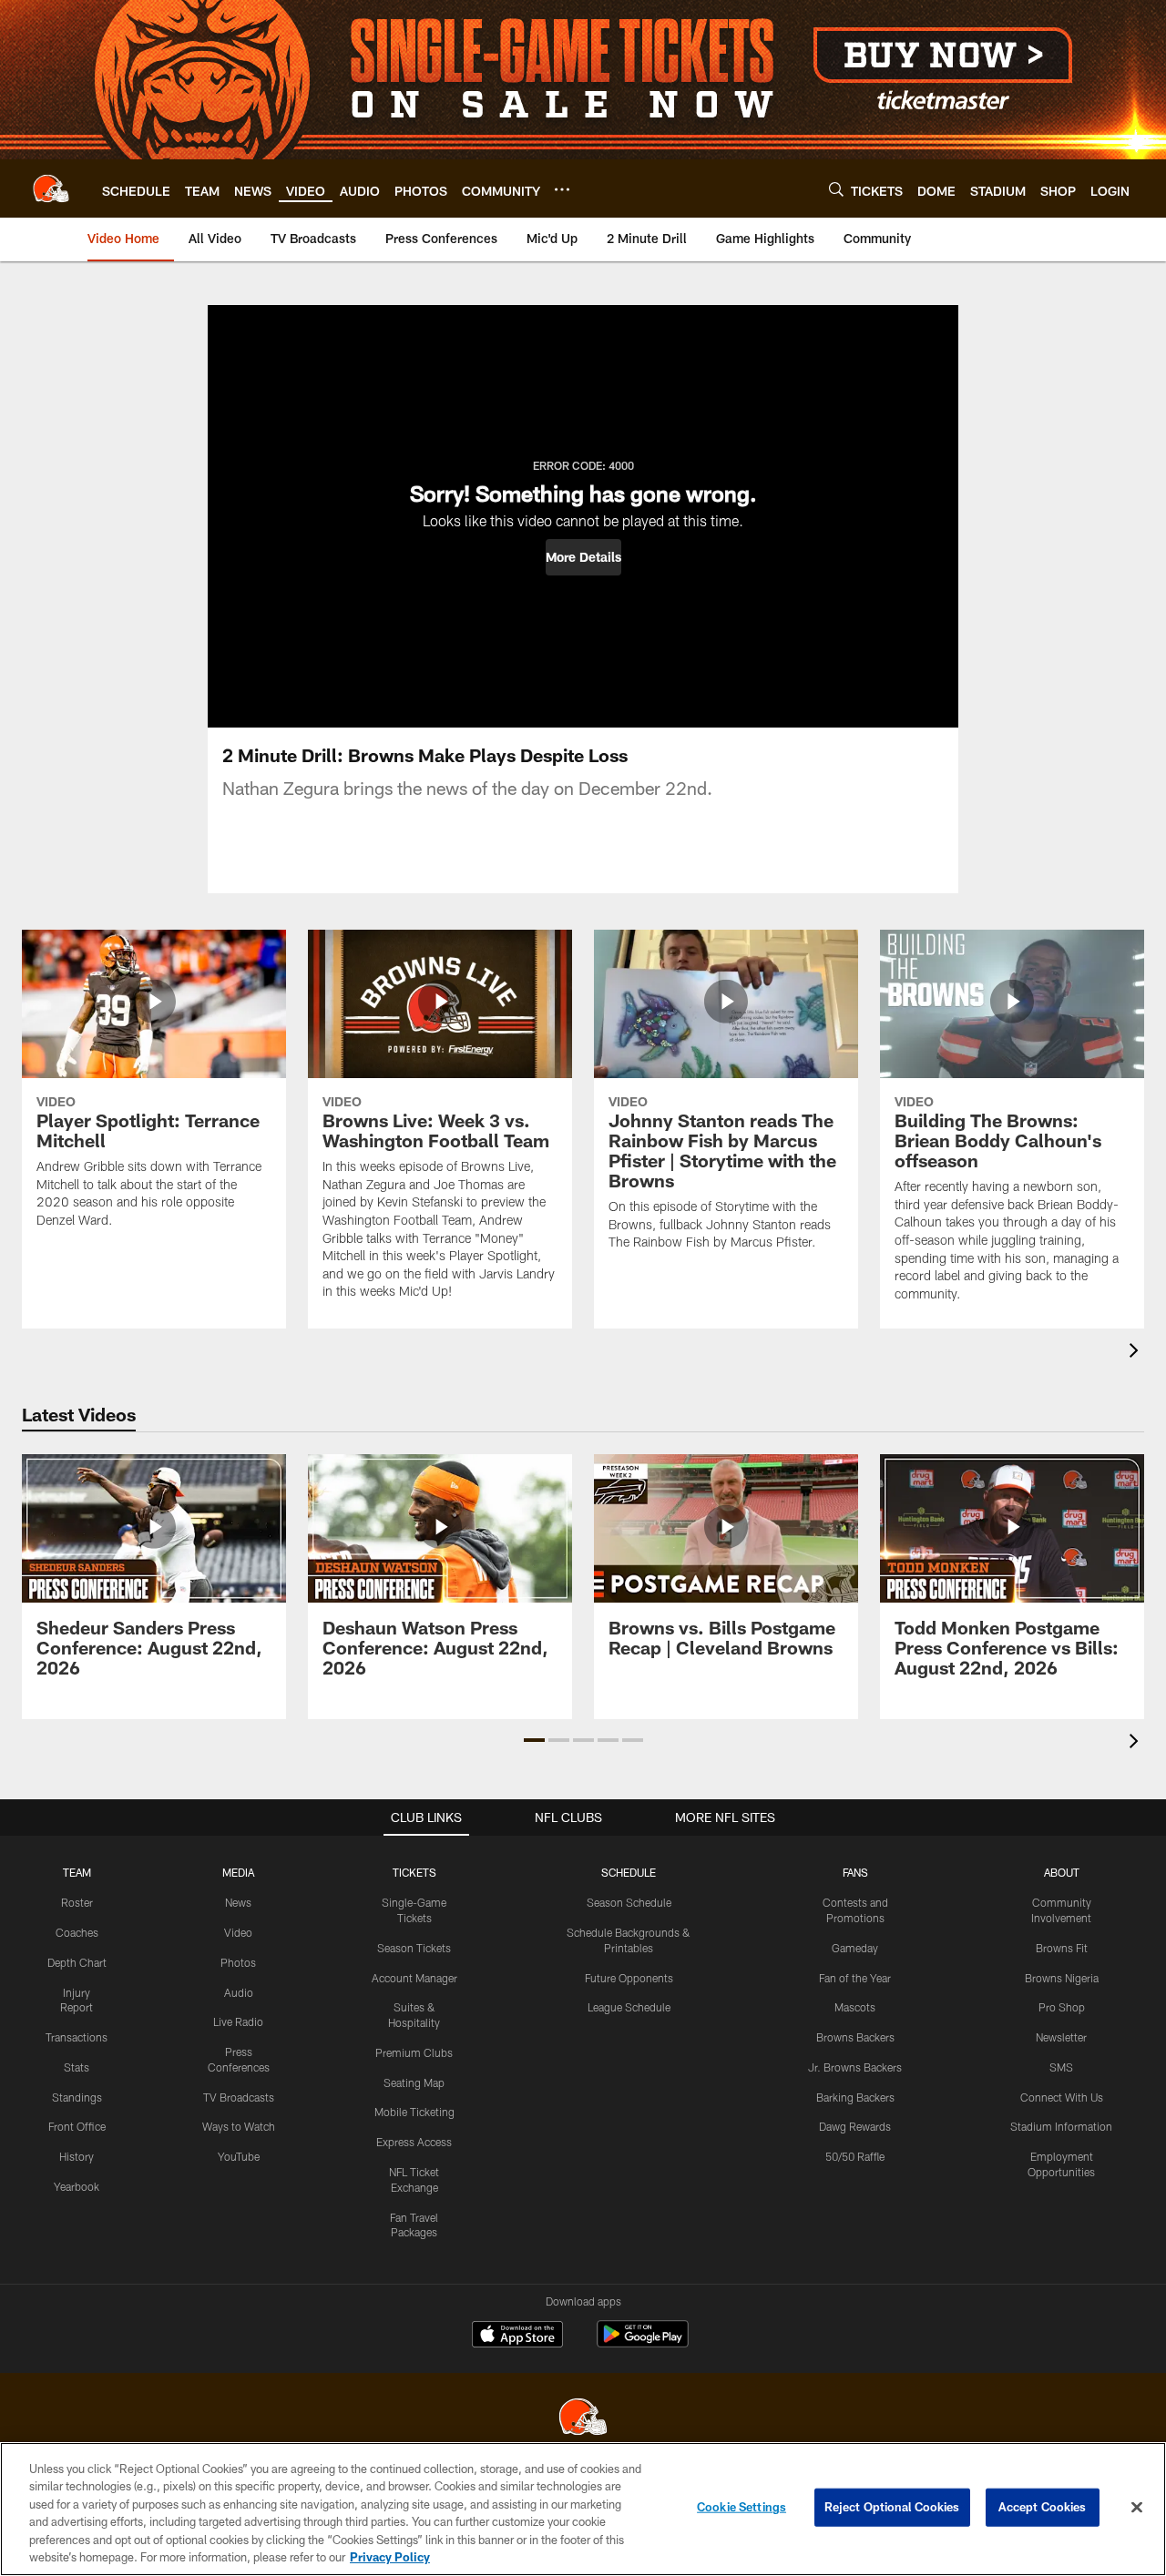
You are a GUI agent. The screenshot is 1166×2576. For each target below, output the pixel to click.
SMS (1061, 2067)
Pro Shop (1062, 2007)
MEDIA (238, 1872)
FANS (855, 1872)
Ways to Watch (239, 2126)
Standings (77, 2097)
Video (238, 1932)
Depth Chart (77, 1962)
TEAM (77, 1872)
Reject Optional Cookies (892, 2507)
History (77, 2156)
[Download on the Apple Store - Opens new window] (517, 2337)
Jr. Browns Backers (855, 2067)
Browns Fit (1062, 1948)
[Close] (1137, 2508)
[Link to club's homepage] (51, 188)
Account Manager (414, 1978)
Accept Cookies (1043, 2507)
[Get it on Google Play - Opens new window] (643, 2343)
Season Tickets (414, 1948)
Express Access (414, 2142)
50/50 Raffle (855, 2156)
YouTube (239, 2156)
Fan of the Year (855, 1978)
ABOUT (1062, 1872)
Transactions (77, 2037)
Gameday (855, 1948)
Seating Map (414, 2082)
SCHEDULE (629, 1872)
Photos (238, 1962)
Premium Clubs (414, 2052)
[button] (583, 557)
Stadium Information (1061, 2126)
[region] (583, 2509)
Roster (77, 1902)
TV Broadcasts (239, 2097)
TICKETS (414, 1872)
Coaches (77, 1932)
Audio (239, 1992)
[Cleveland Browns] (583, 2419)
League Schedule (629, 2007)
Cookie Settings (742, 2507)
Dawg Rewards (855, 2126)
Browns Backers (855, 2037)
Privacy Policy (390, 2557)
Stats (77, 2067)
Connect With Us (1062, 2097)
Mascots (855, 2007)
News (238, 1902)
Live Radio (238, 2021)
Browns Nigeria (1062, 1978)
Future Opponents (629, 1978)
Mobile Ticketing (414, 2112)
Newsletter (1061, 2037)
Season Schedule (629, 1902)
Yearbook (77, 2186)
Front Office (77, 2126)
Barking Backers (855, 2097)
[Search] (836, 189)
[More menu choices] (562, 189)
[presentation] (1137, 1353)
